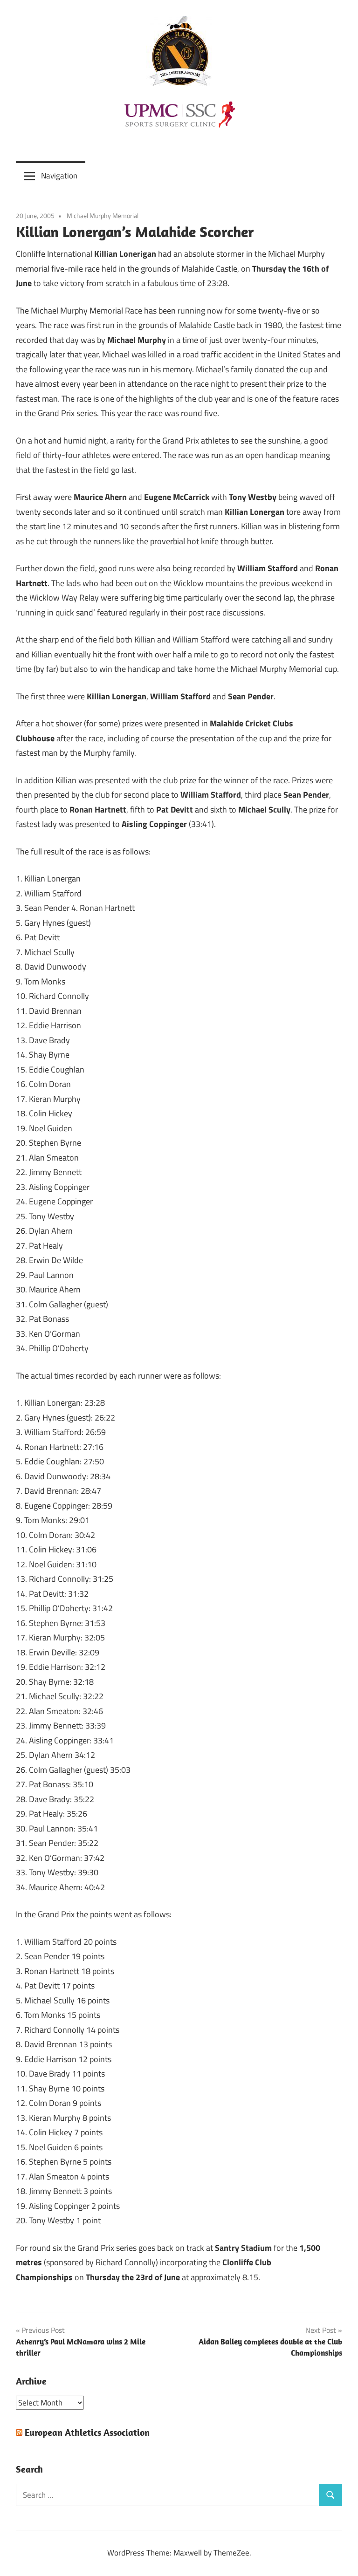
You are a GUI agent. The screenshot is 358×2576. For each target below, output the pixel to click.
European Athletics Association (87, 2432)
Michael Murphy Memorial (103, 215)
